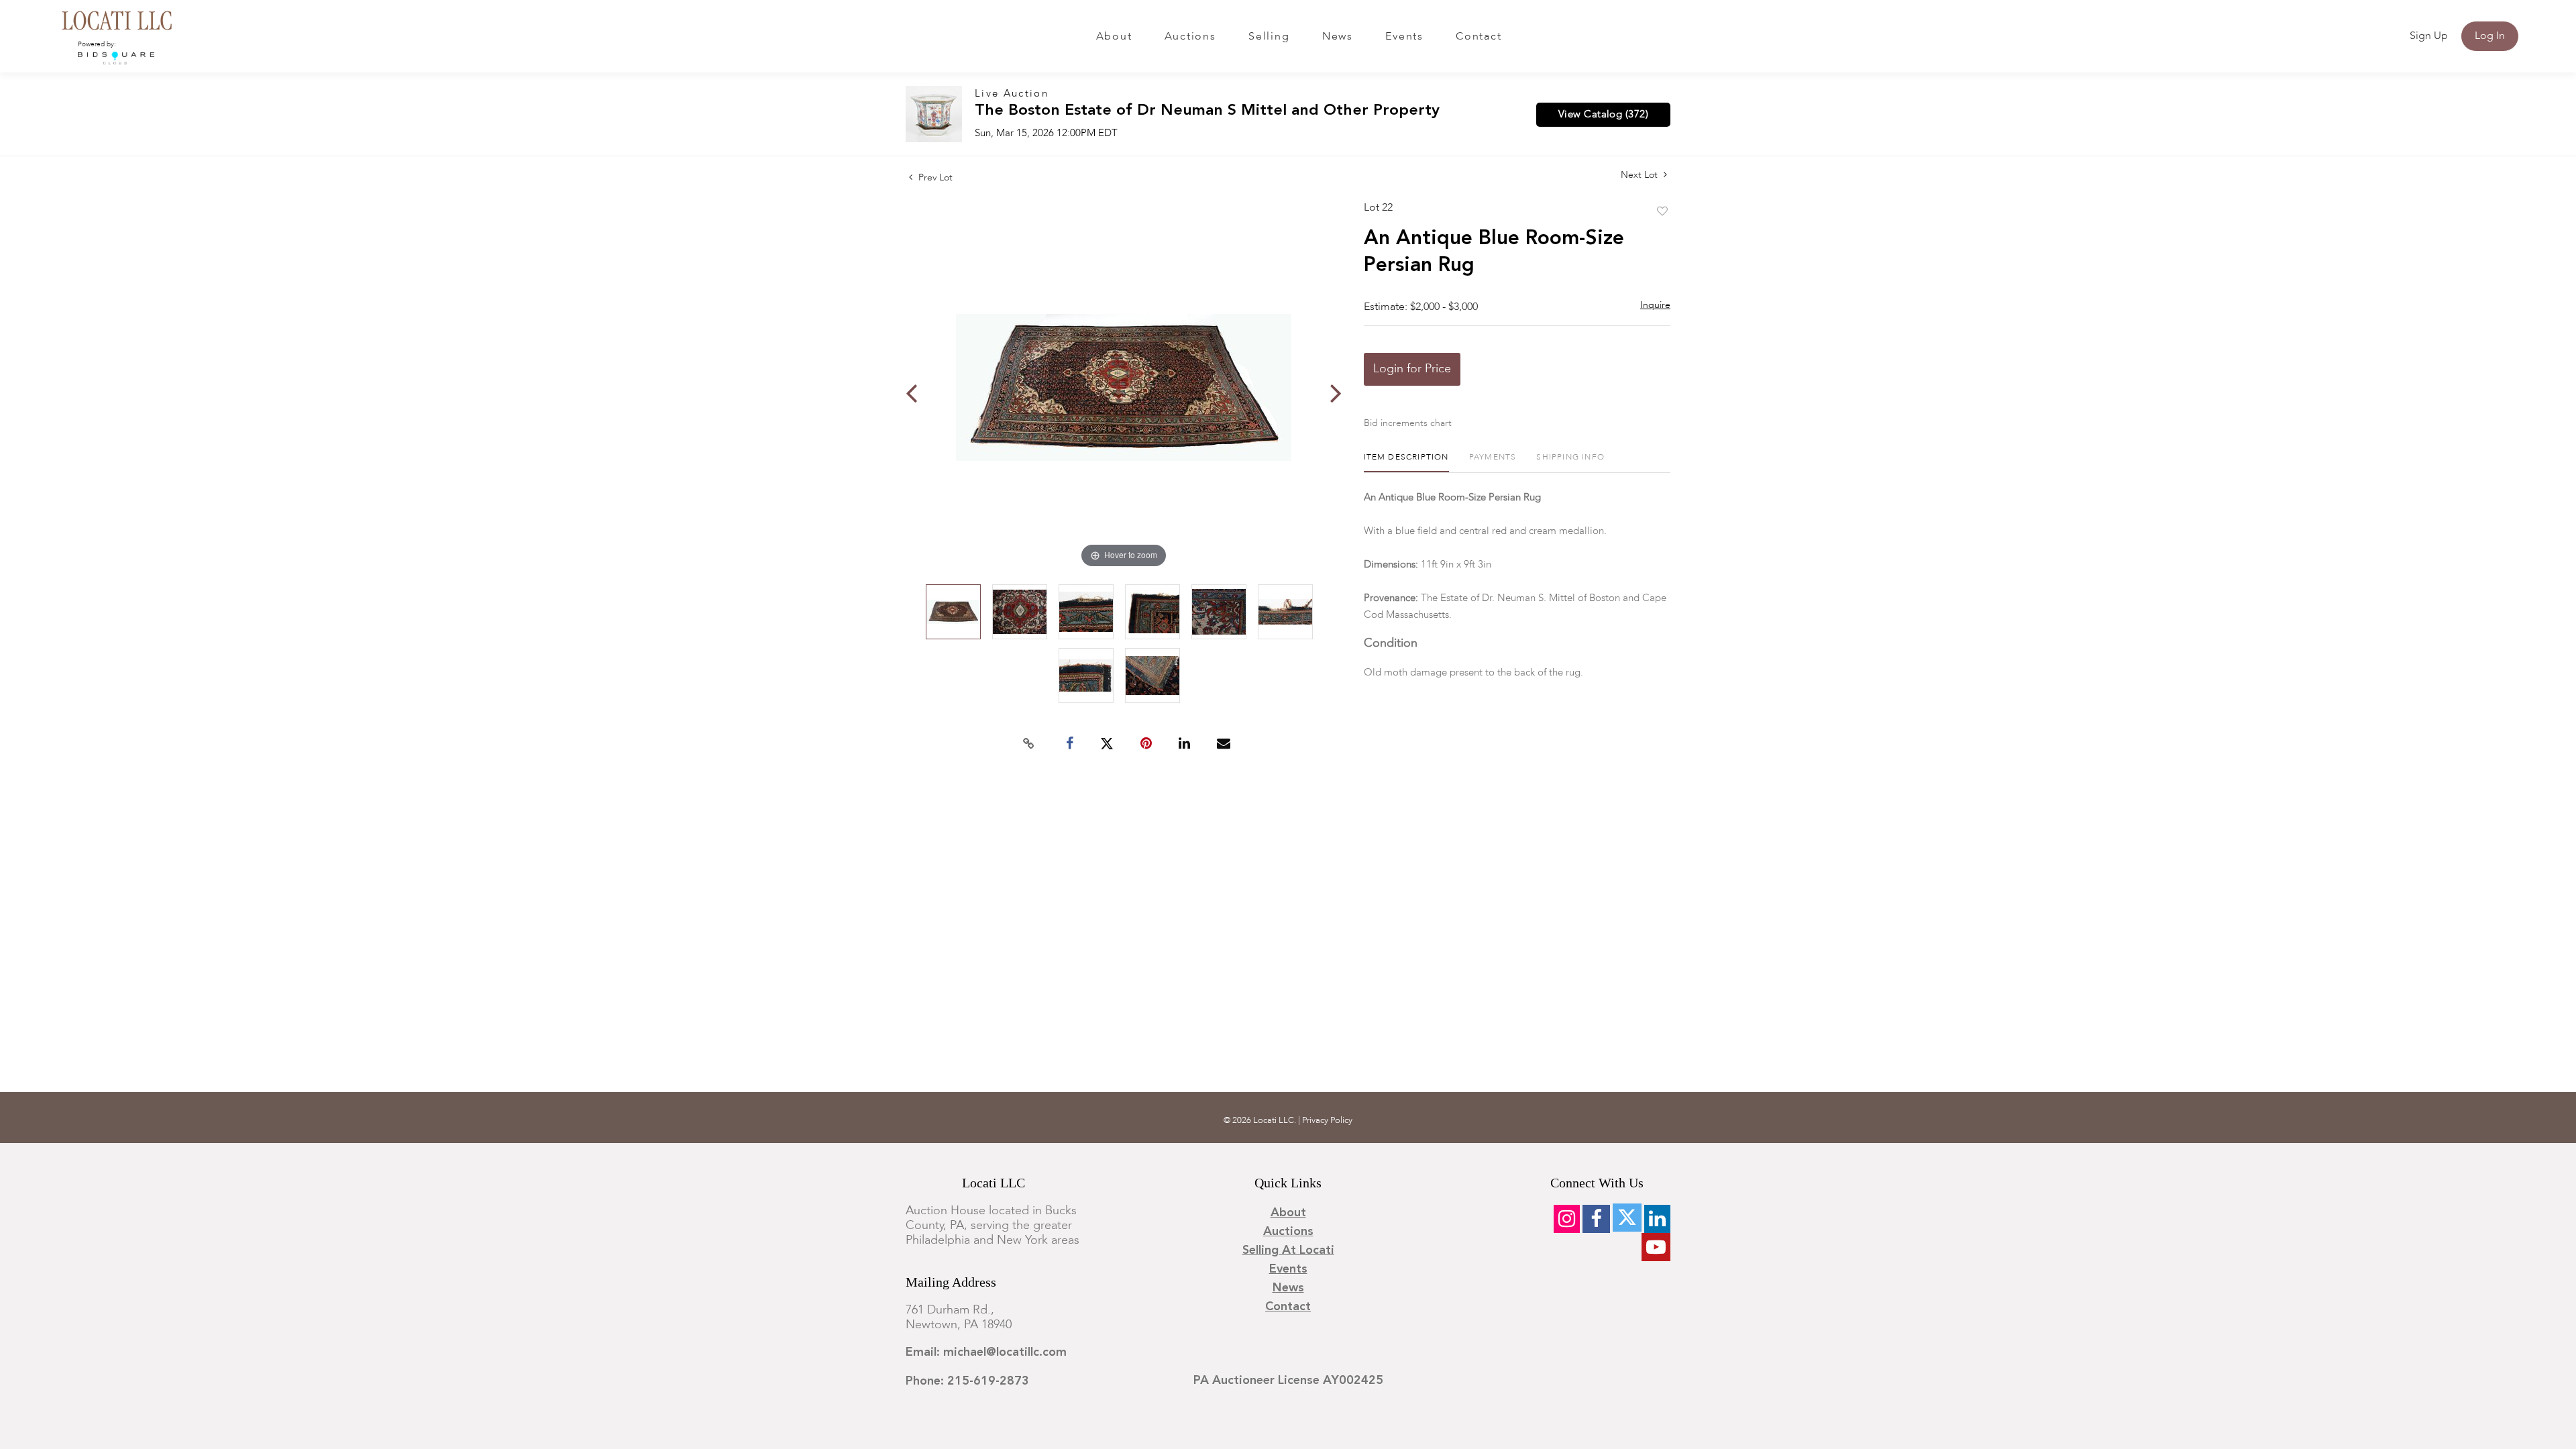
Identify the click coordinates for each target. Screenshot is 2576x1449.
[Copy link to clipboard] (1029, 744)
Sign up (2429, 36)
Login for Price (1412, 369)
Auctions (1190, 37)
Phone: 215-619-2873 (967, 1381)
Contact (1479, 37)
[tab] (1406, 463)
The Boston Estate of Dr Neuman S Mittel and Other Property (1207, 111)
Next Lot (1641, 175)
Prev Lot (934, 178)
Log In (2490, 36)
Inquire (1655, 305)
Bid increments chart (1408, 423)
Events (1404, 37)
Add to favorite (1662, 212)
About (1114, 37)
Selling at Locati (1288, 1250)
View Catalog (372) (1603, 115)
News (1338, 37)
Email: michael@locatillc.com (986, 1352)
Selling (1269, 37)
